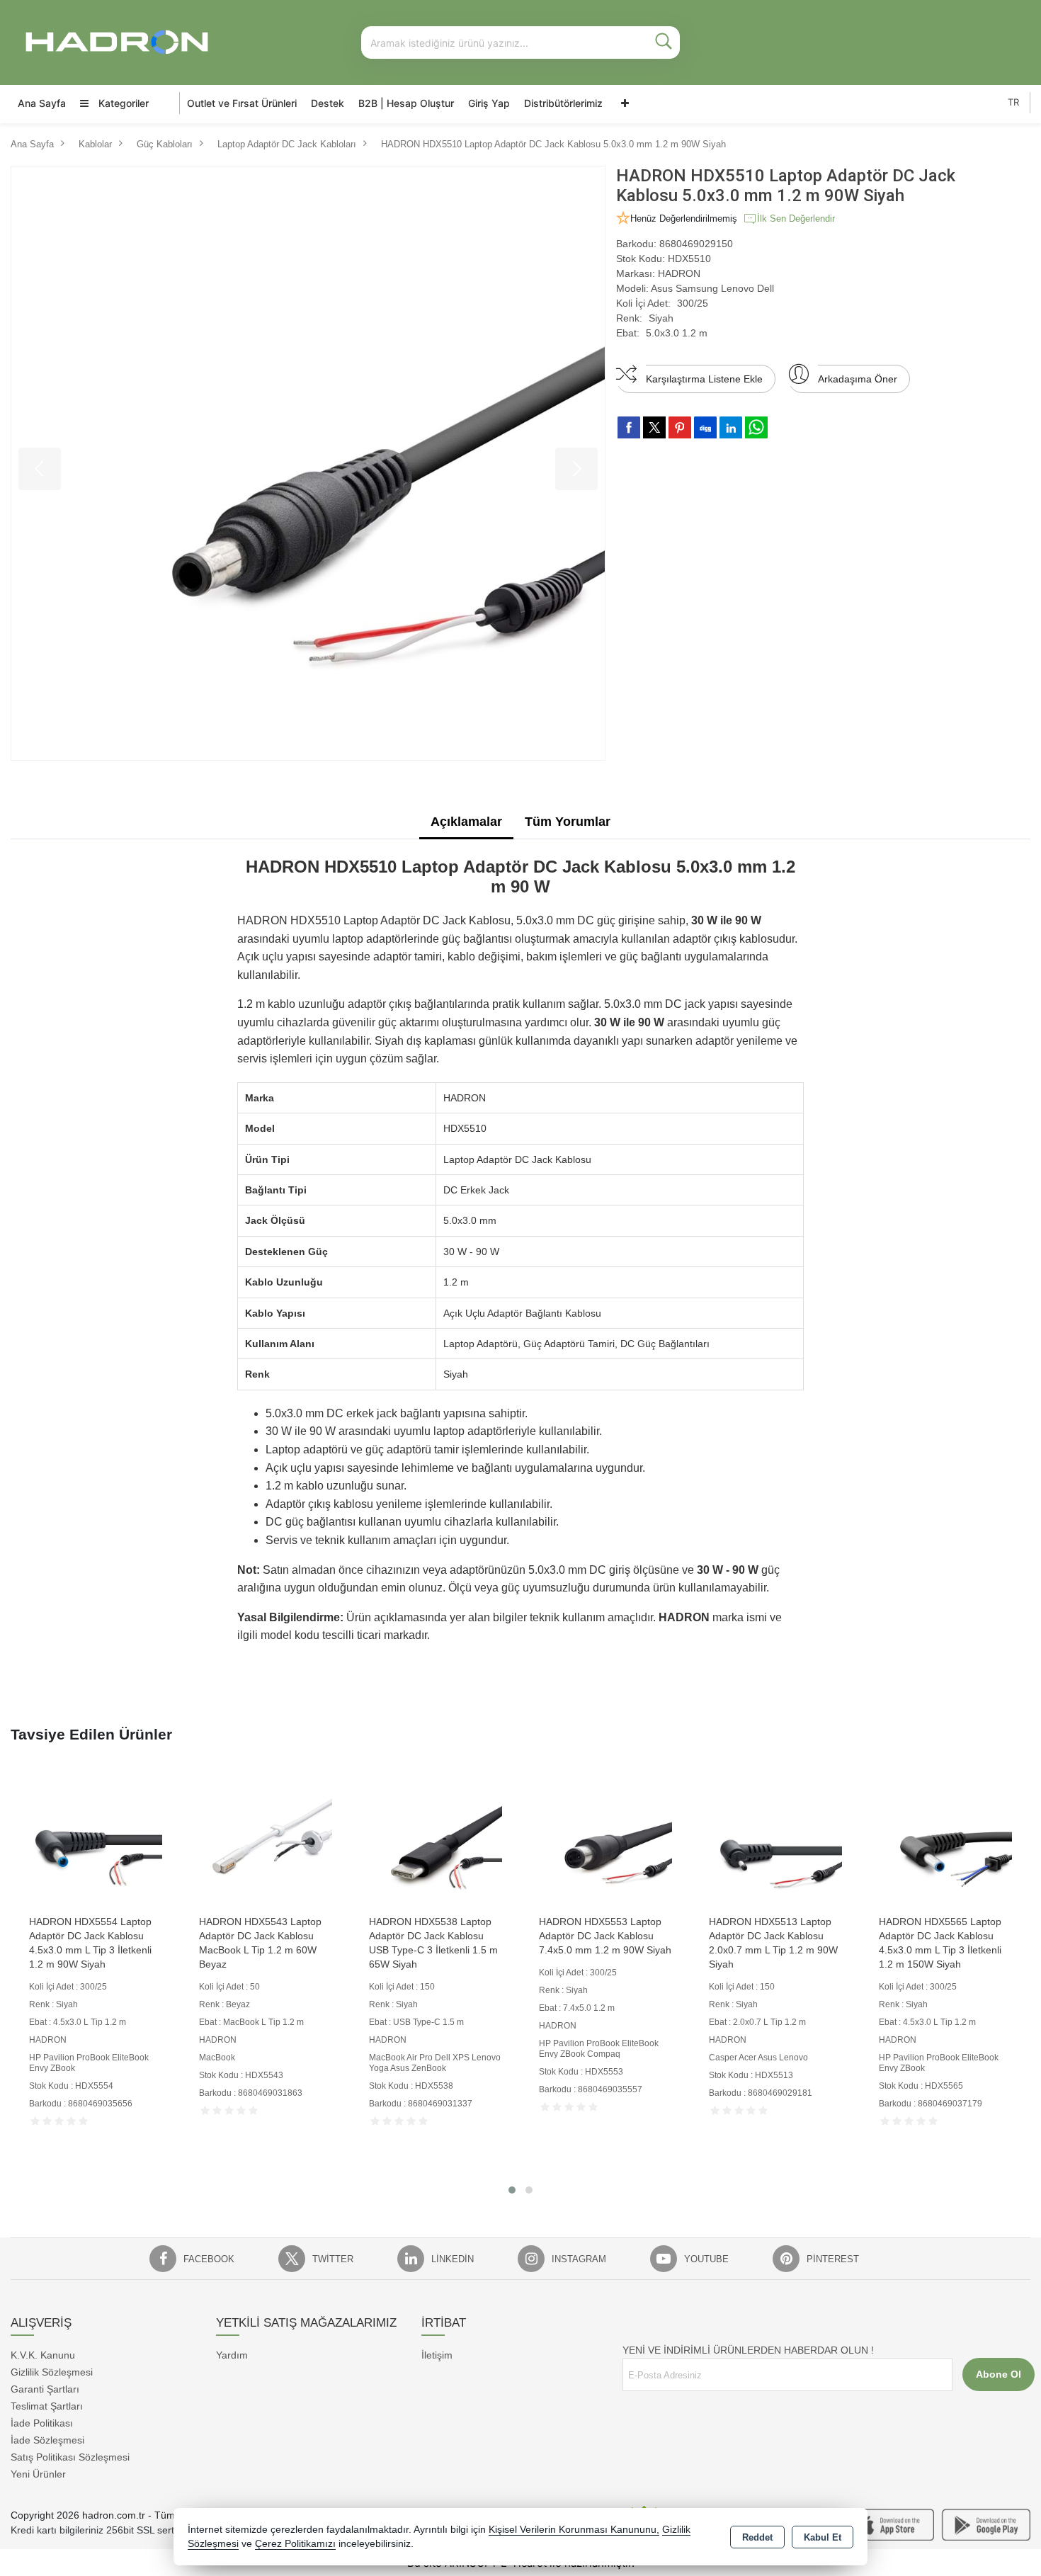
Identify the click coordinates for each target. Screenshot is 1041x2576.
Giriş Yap (489, 103)
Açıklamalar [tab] (466, 822)
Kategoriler (122, 103)
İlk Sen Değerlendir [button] (796, 219)
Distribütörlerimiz (563, 103)
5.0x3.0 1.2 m (677, 333)
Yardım (232, 2355)
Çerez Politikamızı (295, 2544)
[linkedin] (731, 427)
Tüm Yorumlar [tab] (568, 822)
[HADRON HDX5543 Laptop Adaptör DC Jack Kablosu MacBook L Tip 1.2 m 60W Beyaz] (266, 1840)
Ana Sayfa (42, 103)
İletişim (437, 2355)
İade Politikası (42, 2423)
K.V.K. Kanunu (43, 2355)
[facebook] (629, 427)
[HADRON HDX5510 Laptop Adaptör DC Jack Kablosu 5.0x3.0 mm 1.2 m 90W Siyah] (308, 463)
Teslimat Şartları (47, 2406)
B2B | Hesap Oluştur (406, 103)
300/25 (693, 303)
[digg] (705, 427)
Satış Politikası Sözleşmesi (70, 2457)
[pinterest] (680, 427)
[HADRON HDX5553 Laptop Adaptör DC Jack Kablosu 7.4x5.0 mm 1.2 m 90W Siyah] (605, 1840)
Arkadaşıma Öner (858, 379)
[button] (512, 2190)
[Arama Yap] (664, 42)
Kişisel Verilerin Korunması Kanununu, (574, 2530)
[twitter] (654, 427)
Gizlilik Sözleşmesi (52, 2372)
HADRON (679, 273)
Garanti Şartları (45, 2389)
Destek (328, 103)
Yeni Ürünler (38, 2474)
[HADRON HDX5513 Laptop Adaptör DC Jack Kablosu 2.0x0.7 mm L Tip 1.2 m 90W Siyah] (775, 1840)
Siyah (661, 318)
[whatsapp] (756, 427)
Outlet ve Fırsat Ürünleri (242, 103)
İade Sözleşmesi (47, 2440)
